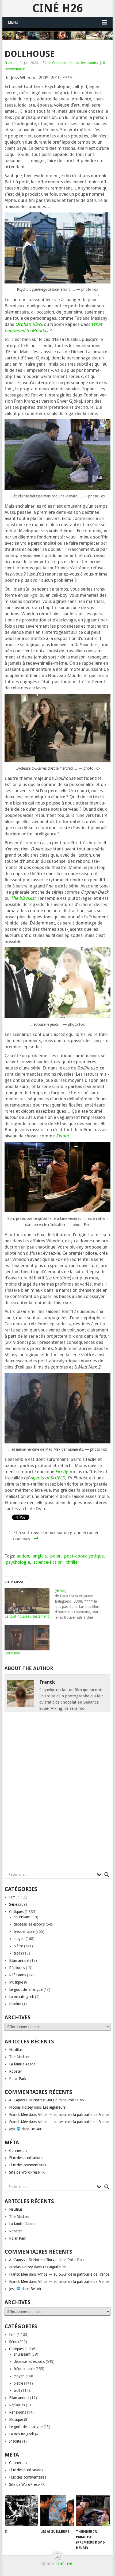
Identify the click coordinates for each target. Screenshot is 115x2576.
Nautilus (16, 2050)
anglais (40, 1556)
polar (55, 1556)
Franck (9, 63)
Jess (13, 2129)
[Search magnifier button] (107, 1875)
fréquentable (24, 1931)
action (23, 1556)
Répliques (17, 1968)
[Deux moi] (27, 1638)
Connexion (18, 2151)
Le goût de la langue (26, 1989)
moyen (19, 1939)
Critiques (59, 63)
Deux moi (12, 1653)
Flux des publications (26, 2158)
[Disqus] (57, 1793)
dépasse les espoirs (83, 63)
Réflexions (18, 1975)
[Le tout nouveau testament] (27, 1601)
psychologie (18, 1562)
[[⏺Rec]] (80, 1604)
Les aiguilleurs (54, 2107)
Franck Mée (18, 2115)
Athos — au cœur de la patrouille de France (73, 2115)
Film (12, 1897)
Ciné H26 (57, 8)
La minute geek (22, 1997)
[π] (22, 2511)
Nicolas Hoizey (21, 2107)
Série (47, 63)
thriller (73, 1562)
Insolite (15, 2004)
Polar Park (18, 2079)
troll (17, 1953)
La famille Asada (22, 2064)
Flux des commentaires (28, 2165)
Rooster (16, 2071)
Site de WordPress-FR (27, 2172)
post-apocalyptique (84, 1556)
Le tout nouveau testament (27, 1616)
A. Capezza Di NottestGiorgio (33, 2100)
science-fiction (48, 1562)
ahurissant (22, 1917)
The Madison (20, 2057)
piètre (18, 1946)
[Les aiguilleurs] (57, 2511)
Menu (13, 22)
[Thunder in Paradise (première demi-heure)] (93, 2511)
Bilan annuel (19, 1960)
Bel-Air (36, 2129)
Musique (16, 1982)
